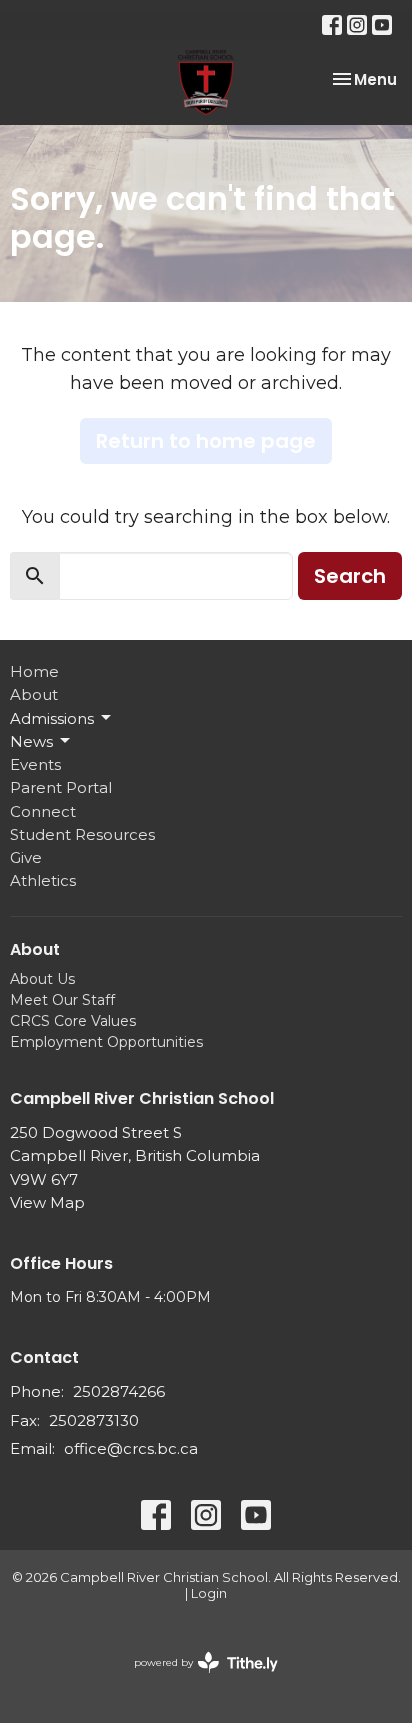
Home (34, 671)
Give (26, 857)
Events (35, 764)
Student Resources (82, 834)
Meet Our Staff (62, 1000)
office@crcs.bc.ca (131, 1448)
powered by (196, 1679)
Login (209, 1593)
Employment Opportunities (106, 1042)
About (34, 694)
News (31, 741)
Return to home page (206, 441)
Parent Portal (61, 787)
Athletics (43, 880)
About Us (42, 979)
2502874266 (119, 1391)
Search (350, 576)
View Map (47, 1202)
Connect (43, 811)
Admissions (52, 718)
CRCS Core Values (73, 1021)
